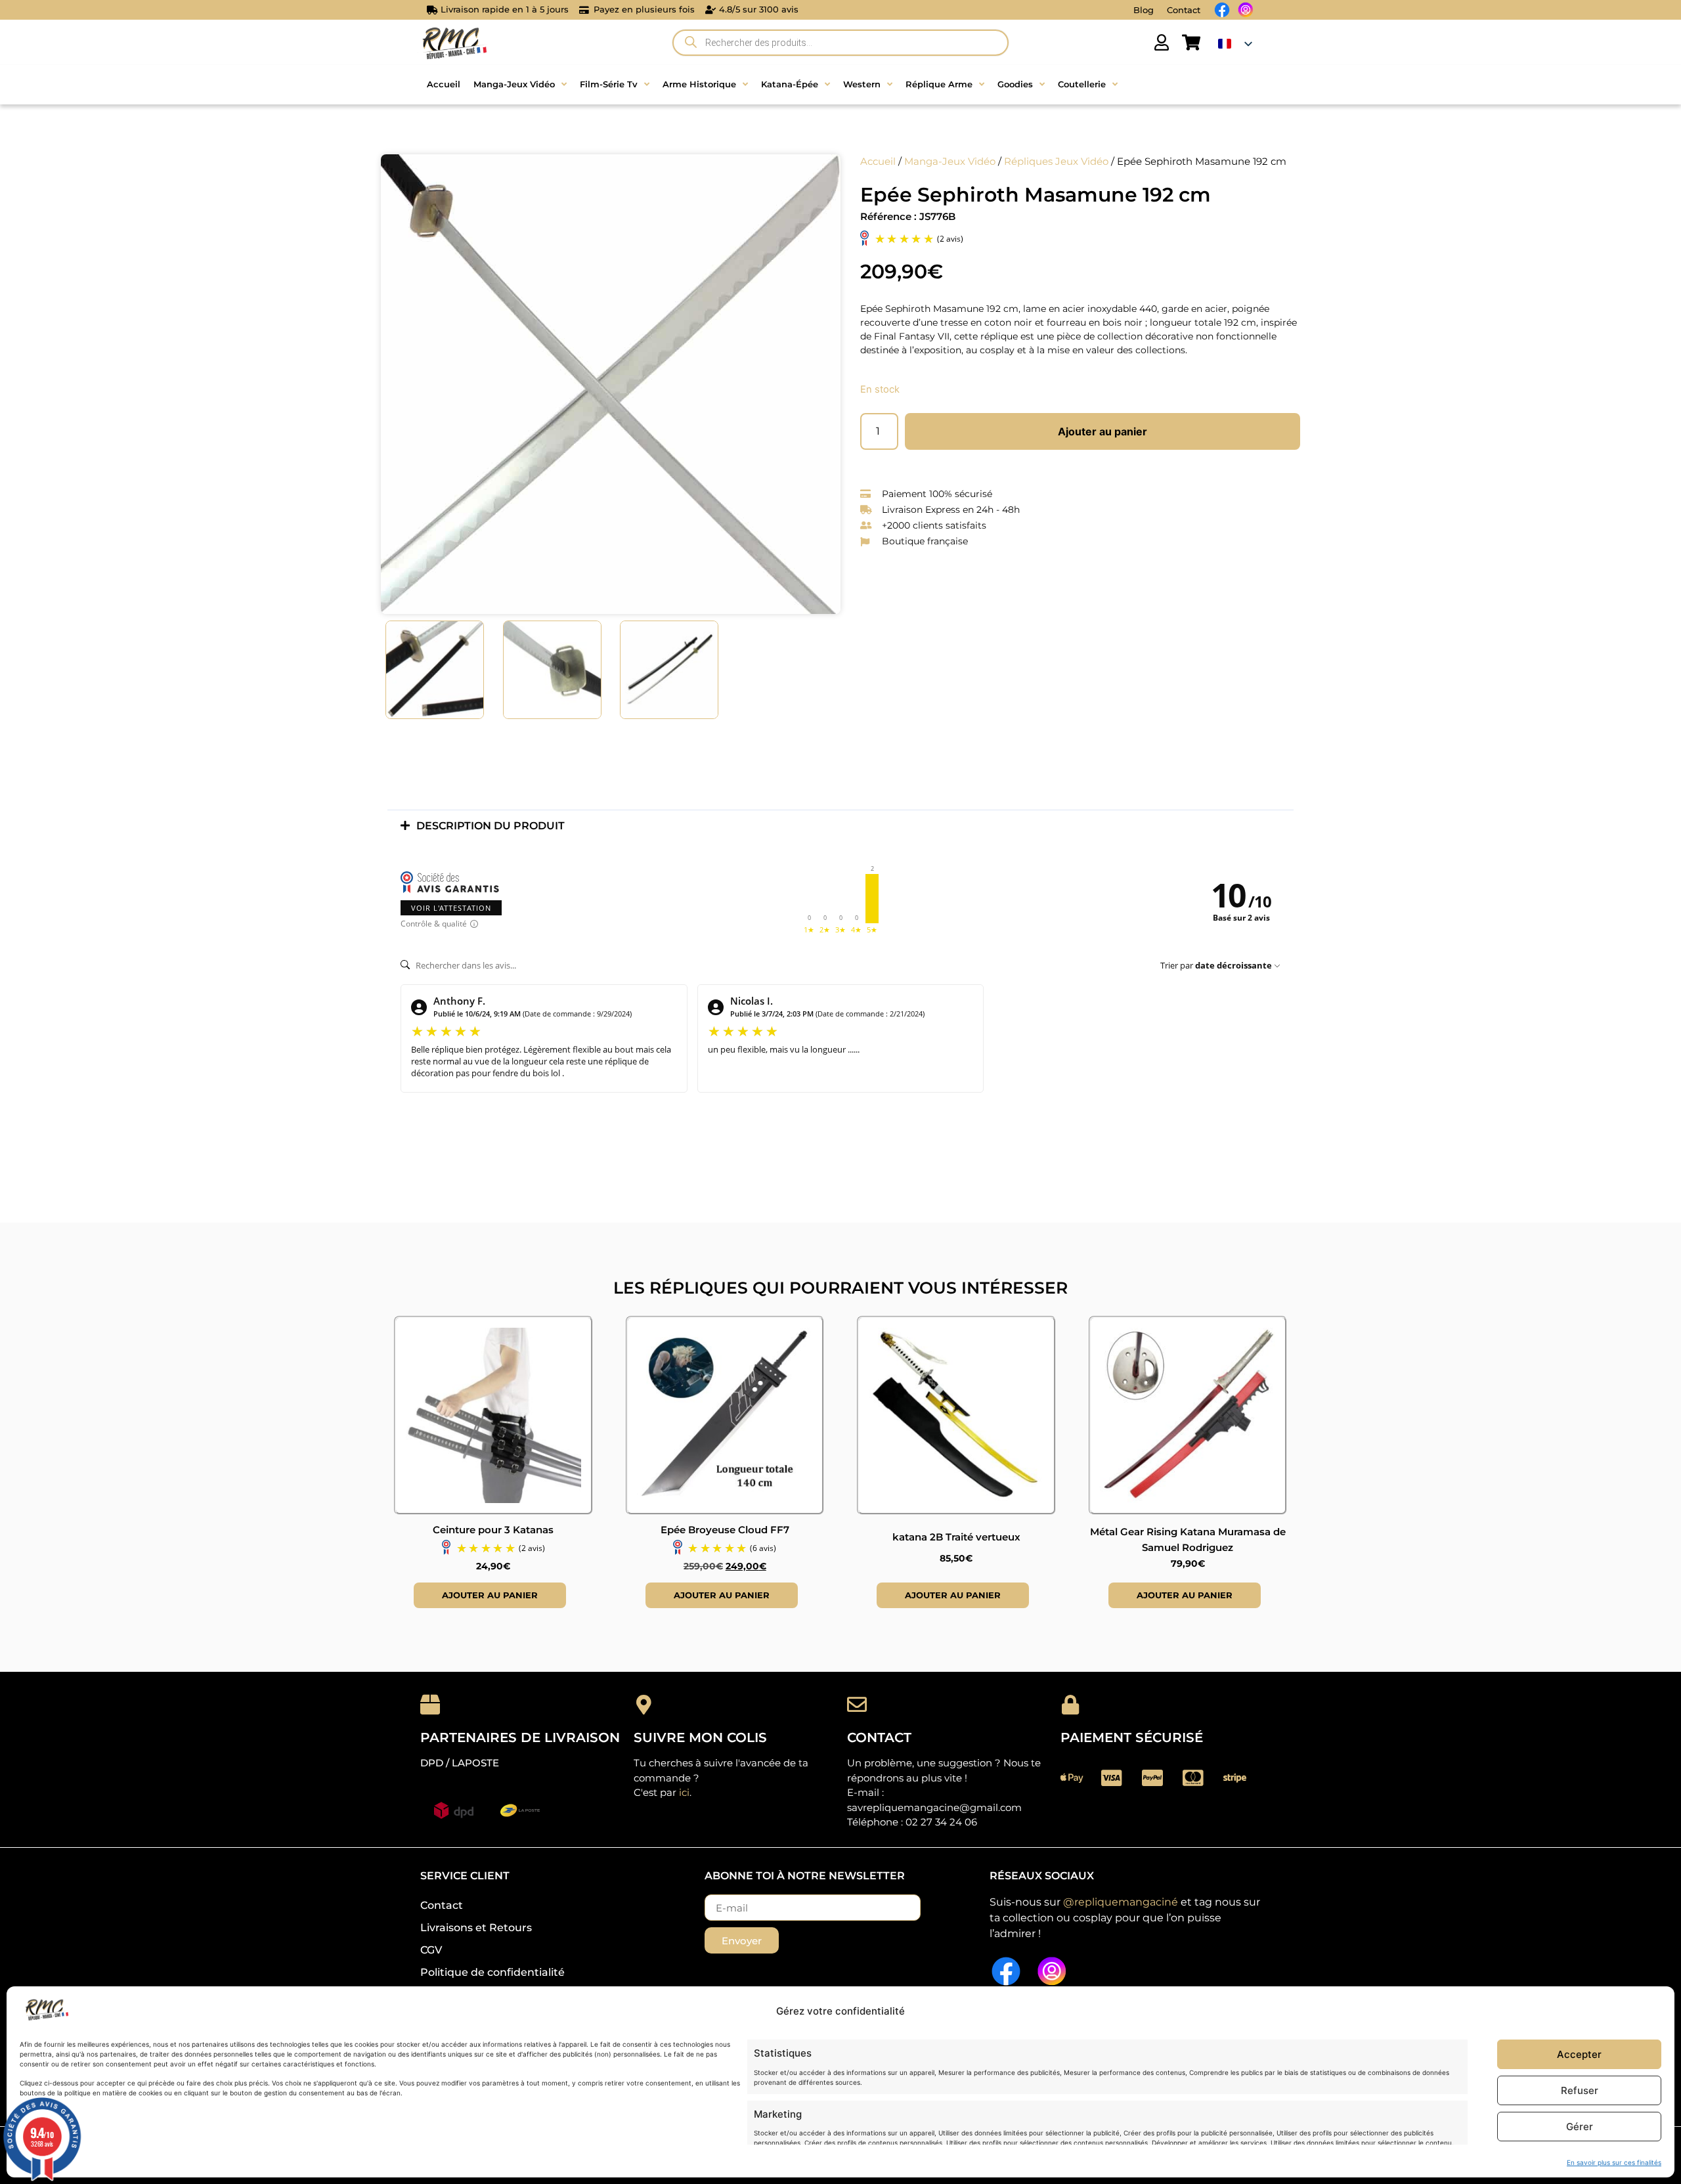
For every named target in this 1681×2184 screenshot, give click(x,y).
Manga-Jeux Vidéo (950, 162)
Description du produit (491, 826)
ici (684, 1792)
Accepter (1579, 2054)
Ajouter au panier (1102, 431)
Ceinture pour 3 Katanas (493, 1530)
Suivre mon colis (700, 1737)
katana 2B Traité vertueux (956, 1537)
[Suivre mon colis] (644, 1705)
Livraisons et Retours (476, 1928)
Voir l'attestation (451, 908)
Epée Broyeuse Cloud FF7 (725, 1530)
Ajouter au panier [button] (490, 1595)
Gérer (1580, 2127)
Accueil (878, 162)
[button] (840, 826)
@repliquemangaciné (1121, 1902)
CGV (431, 1950)
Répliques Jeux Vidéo (1056, 162)
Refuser (1580, 2090)
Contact (1184, 10)
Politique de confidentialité (492, 1972)
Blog (1144, 10)
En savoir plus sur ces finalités (1614, 2162)
